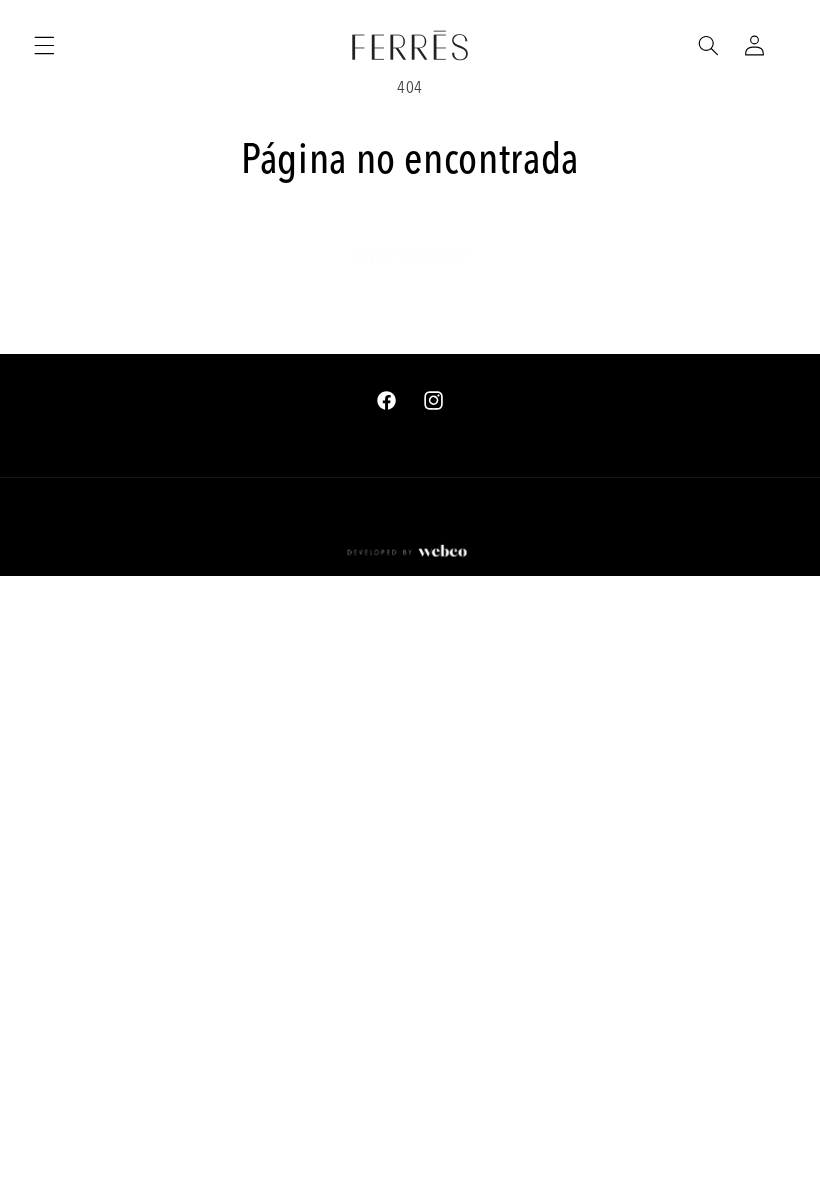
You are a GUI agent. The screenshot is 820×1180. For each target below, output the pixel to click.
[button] (44, 45)
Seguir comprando (410, 255)
